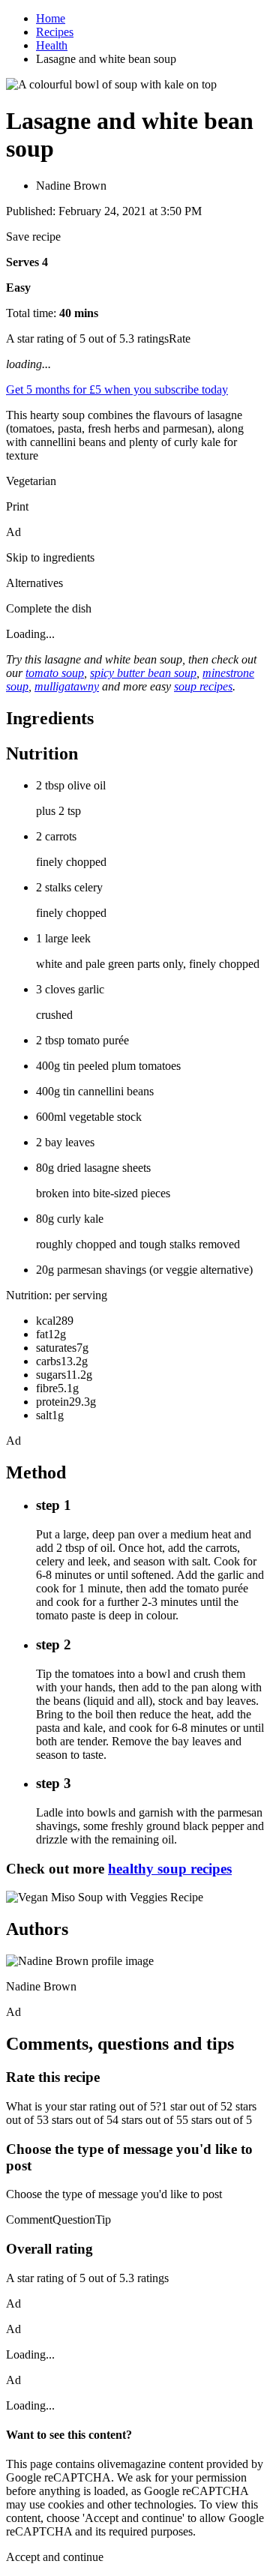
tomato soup (55, 673)
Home (51, 18)
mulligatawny (67, 686)
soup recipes (203, 686)
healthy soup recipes (170, 1869)
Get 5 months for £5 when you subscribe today (117, 389)
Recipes (55, 32)
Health (52, 45)
